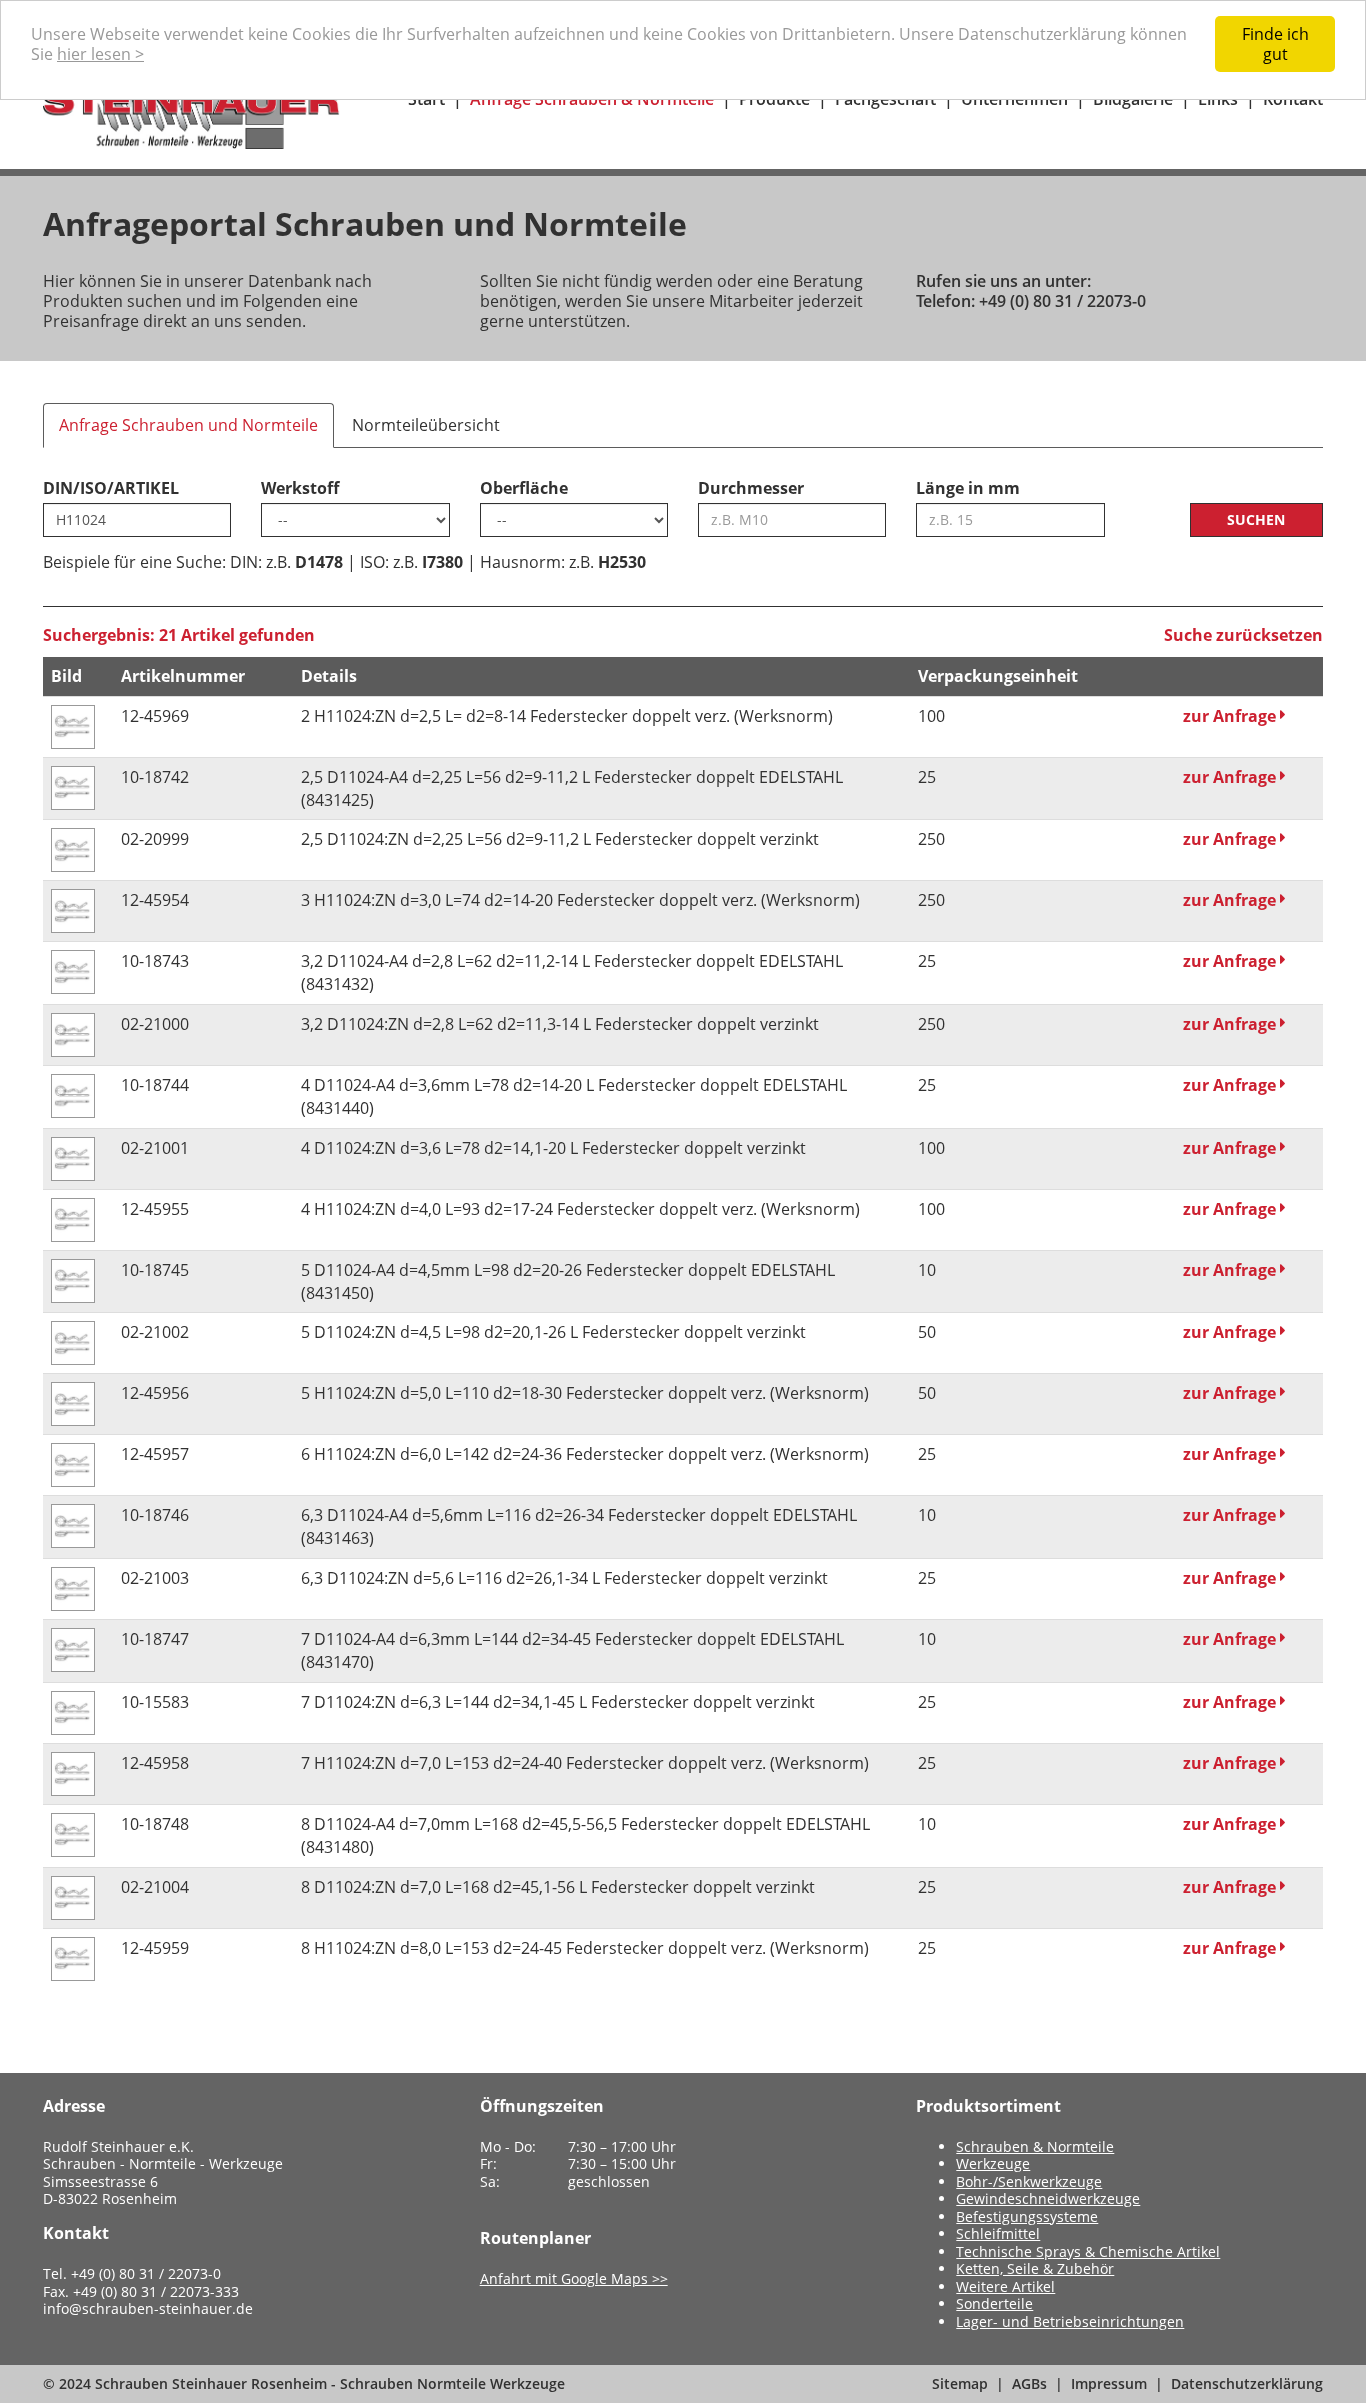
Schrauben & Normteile (1035, 2146)
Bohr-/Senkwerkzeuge (1029, 2181)
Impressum (1109, 2383)
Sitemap (960, 2383)
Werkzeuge (993, 2163)
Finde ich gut (1275, 44)
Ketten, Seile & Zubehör (1035, 2268)
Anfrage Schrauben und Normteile (188, 425)
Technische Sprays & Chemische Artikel (1088, 2251)
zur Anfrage (1231, 716)
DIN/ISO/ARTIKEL (111, 488)
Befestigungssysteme (1027, 2216)
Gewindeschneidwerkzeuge (1048, 2198)
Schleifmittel (998, 2233)
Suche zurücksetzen (1243, 635)
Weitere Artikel (1005, 2286)
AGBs (1029, 2383)
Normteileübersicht (426, 425)
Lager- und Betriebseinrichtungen (1070, 2321)
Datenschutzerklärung (1247, 2383)
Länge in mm (968, 488)
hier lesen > (100, 54)
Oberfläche (524, 488)
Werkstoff (300, 488)
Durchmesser (751, 488)
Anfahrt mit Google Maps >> (574, 2278)
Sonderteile (994, 2303)
